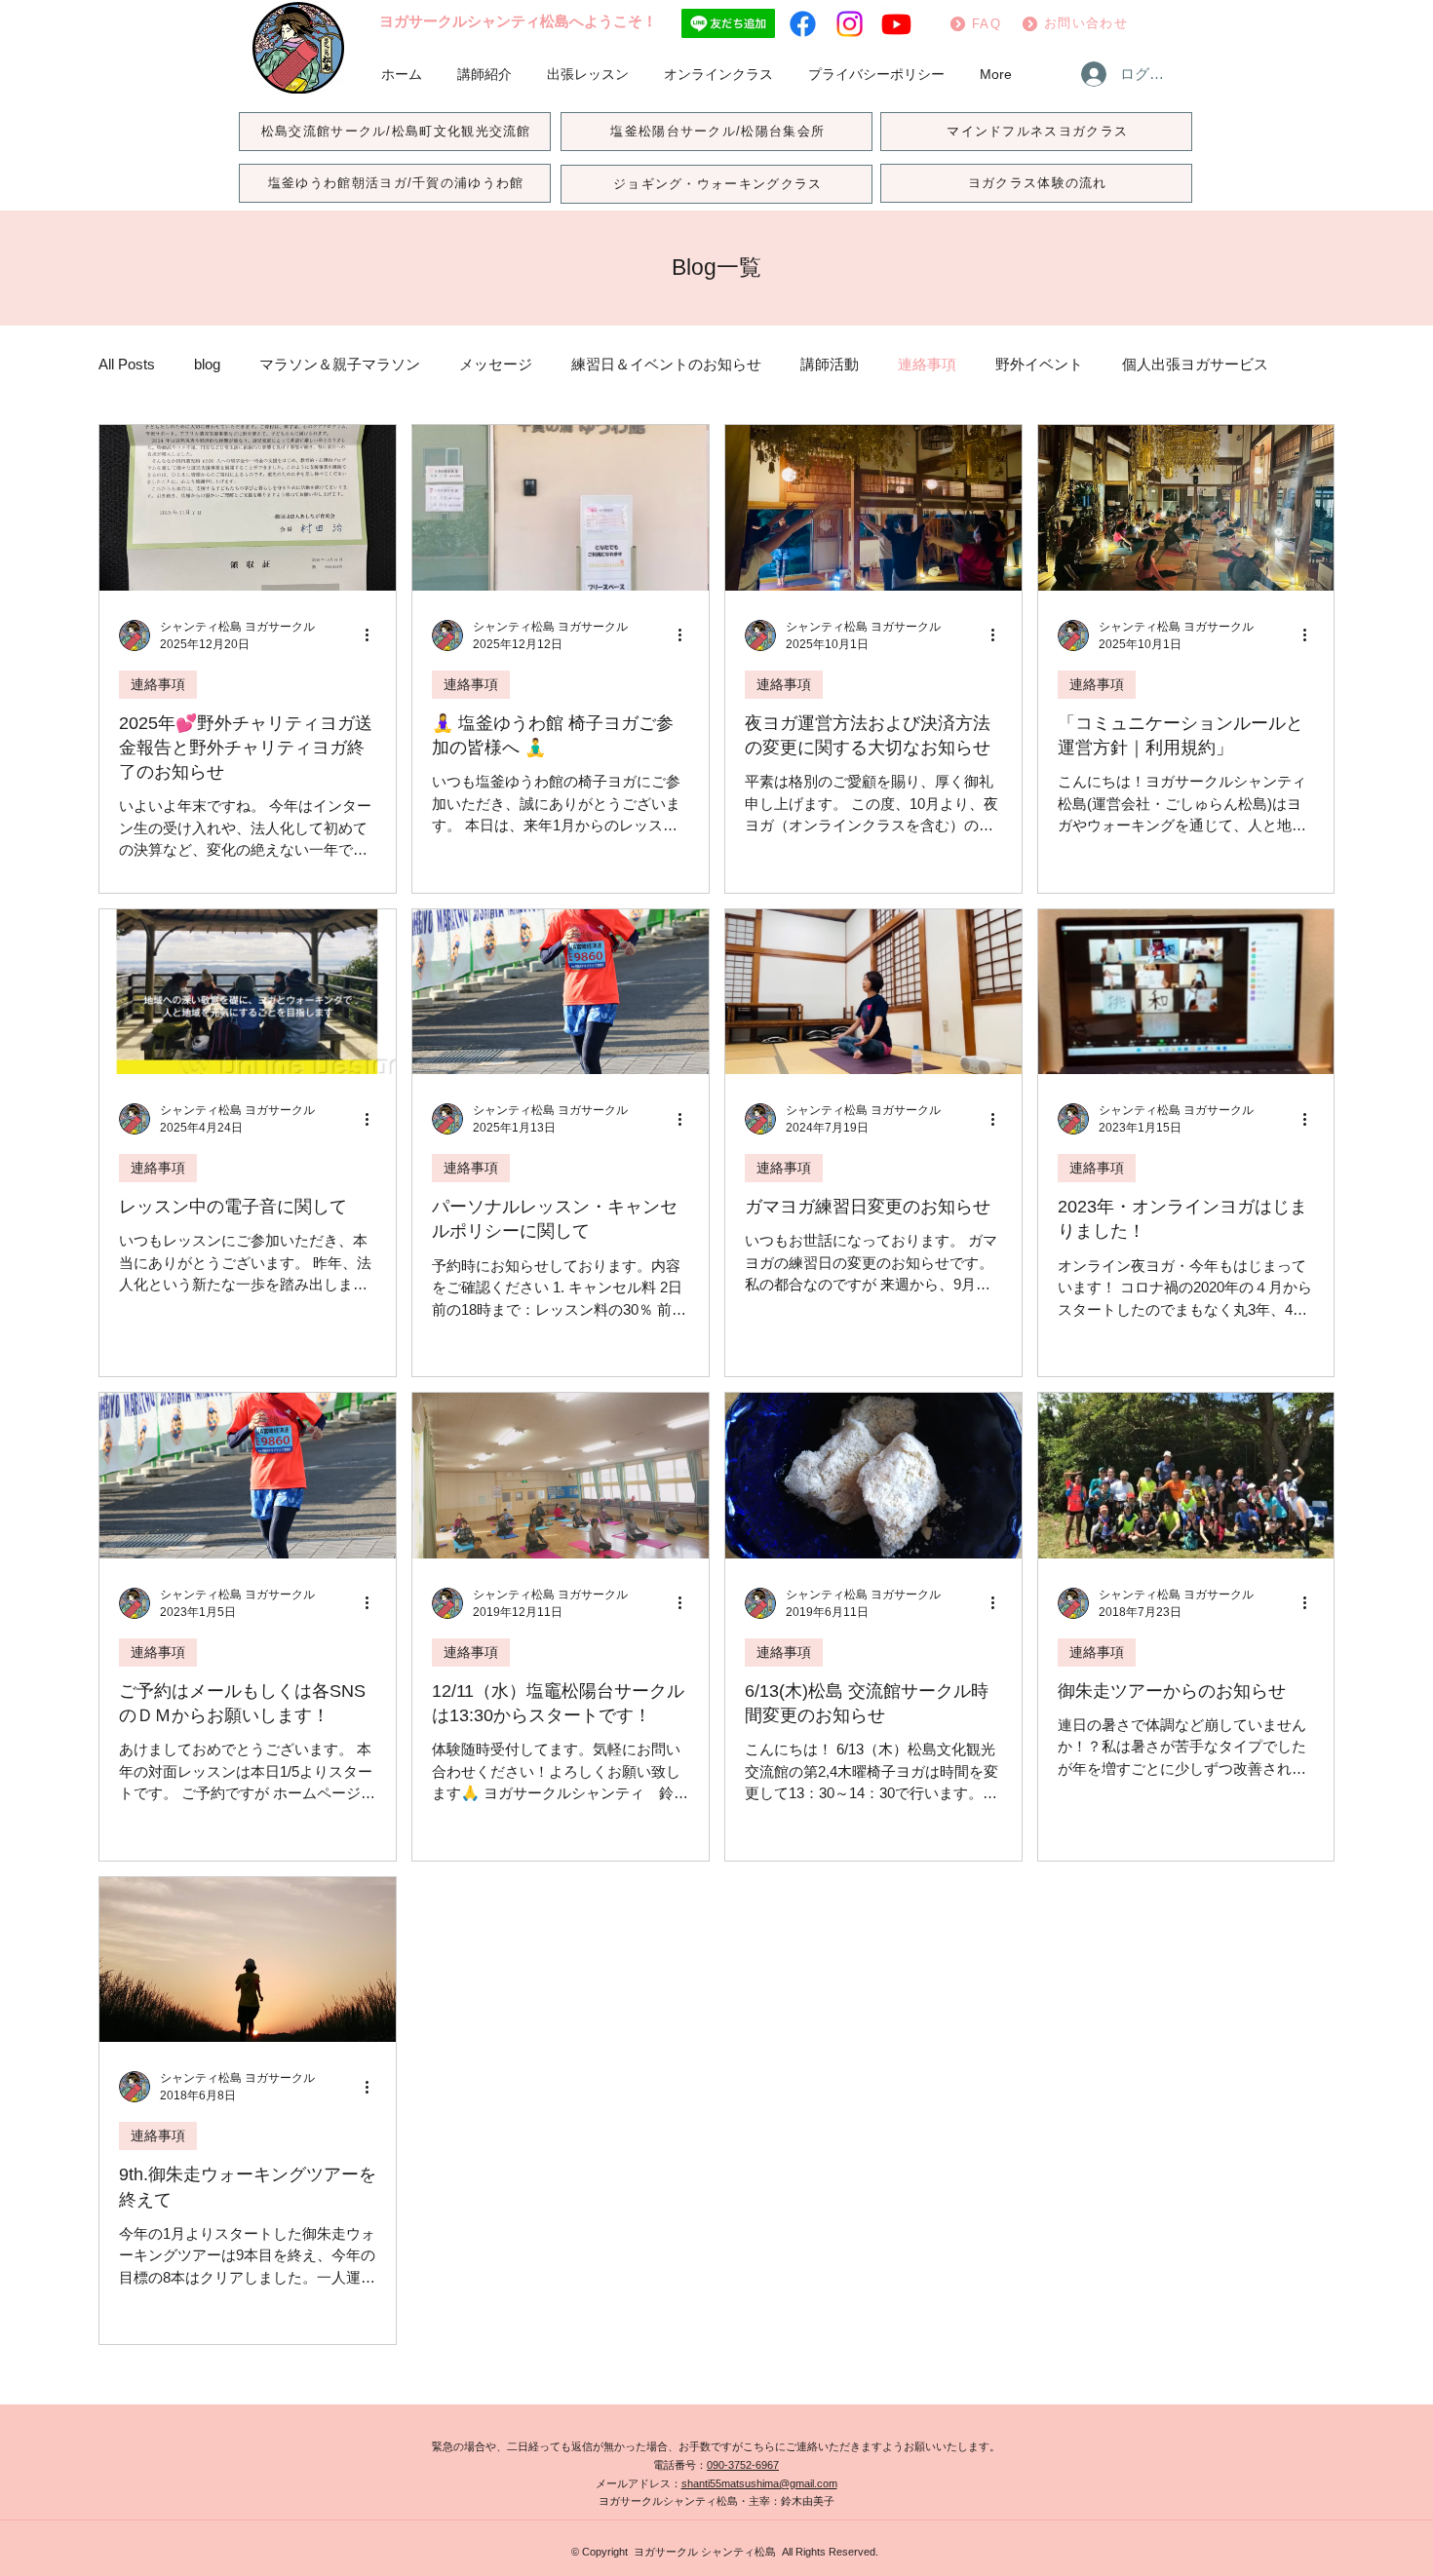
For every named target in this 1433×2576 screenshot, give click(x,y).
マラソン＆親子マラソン (340, 364)
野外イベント (1039, 364)
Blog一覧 (716, 267)
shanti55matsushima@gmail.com (759, 2483)
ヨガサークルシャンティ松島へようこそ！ (518, 21)
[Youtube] (896, 24)
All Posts (127, 364)
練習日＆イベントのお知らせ (666, 364)
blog (207, 364)
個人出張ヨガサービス (1195, 364)
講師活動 (830, 364)
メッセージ (496, 364)
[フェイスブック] (803, 24)
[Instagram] (850, 24)
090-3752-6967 (743, 2465)
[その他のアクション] (373, 635)
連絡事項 (927, 364)
